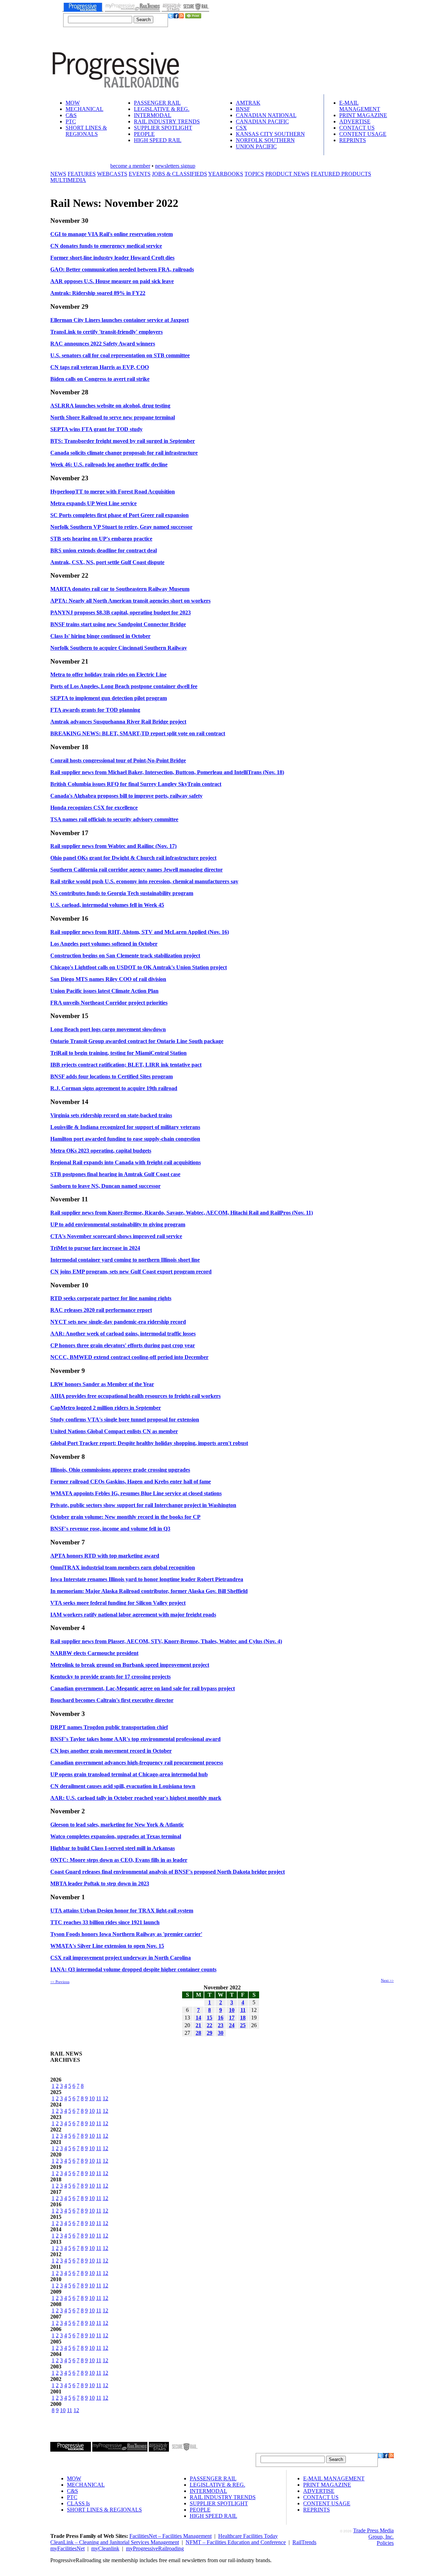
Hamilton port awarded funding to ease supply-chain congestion (125, 1139)
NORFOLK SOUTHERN (265, 140)
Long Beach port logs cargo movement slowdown (108, 1029)
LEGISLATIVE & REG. (162, 109)
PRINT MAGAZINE (363, 115)
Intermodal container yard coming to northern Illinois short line (125, 1260)
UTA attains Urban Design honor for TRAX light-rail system (122, 1911)
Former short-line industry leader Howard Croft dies (112, 258)
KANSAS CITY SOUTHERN (270, 134)
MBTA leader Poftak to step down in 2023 (100, 1883)
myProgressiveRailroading (155, 2548)
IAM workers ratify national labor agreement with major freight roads (133, 1615)
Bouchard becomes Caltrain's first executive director (112, 1700)
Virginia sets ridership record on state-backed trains (111, 1115)
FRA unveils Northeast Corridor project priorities (109, 1003)
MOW (73, 103)
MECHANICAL (84, 109)
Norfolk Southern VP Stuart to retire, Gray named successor (121, 527)
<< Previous (60, 1982)
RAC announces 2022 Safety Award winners (103, 344)
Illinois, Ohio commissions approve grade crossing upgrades (120, 1470)
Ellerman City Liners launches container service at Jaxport (119, 320)
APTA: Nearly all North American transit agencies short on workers (130, 601)
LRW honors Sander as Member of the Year (102, 1384)
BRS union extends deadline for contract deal (104, 550)
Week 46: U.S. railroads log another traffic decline (109, 465)
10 (92, 2098)
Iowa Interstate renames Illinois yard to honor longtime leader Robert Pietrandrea (147, 1579)
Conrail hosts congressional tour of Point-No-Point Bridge (118, 760)
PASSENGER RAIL (157, 103)
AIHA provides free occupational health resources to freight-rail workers (135, 1396)
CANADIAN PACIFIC (262, 121)
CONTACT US (357, 128)
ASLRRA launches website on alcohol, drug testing (110, 406)
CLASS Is (78, 2503)
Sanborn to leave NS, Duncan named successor (105, 1186)
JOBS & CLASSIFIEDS (180, 174)
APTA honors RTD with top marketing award (105, 1556)
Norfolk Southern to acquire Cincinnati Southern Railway (119, 648)
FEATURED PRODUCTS (341, 174)
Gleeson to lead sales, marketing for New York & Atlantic (117, 1825)
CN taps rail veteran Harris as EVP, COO (100, 367)
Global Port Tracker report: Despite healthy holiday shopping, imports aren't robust (149, 1443)
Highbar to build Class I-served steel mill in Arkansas (113, 1848)
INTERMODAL (153, 115)
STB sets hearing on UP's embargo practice (101, 539)
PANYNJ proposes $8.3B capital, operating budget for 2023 (121, 612)
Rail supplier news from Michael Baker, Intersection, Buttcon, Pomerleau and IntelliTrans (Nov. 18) (167, 772)
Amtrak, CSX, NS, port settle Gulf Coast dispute (107, 562)
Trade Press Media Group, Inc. (373, 2534)
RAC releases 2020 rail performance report (101, 1310)
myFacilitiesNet (67, 2548)
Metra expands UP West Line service (93, 503)
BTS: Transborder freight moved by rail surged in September (123, 441)
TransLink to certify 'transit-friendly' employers (106, 332)
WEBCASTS (112, 174)
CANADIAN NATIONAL (266, 115)
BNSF (243, 109)
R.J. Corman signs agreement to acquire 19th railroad (114, 1088)
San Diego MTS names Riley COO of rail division (108, 979)
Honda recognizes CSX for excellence (94, 808)
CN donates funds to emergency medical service (106, 246)
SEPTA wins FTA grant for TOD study (96, 429)
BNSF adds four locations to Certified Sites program (112, 1076)
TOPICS (254, 174)
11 (99, 2098)
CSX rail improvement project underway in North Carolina (121, 1958)
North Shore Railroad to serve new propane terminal (113, 417)
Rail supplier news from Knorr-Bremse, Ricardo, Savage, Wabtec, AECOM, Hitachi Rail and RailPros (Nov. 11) (182, 1213)
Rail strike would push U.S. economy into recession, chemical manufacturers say (144, 881)
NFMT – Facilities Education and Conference (236, 2542)
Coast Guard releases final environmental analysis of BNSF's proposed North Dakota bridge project (168, 1872)
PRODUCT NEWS (287, 174)
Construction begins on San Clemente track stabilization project (125, 956)
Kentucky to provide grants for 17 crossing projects (110, 1677)
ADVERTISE (355, 121)
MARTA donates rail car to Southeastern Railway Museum (120, 589)
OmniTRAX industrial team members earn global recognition (123, 1567)
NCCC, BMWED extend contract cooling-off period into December (129, 1357)
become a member (130, 166)
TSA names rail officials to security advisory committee (114, 819)
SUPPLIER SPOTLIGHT (163, 128)
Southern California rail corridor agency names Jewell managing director (136, 870)
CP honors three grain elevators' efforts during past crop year (123, 1345)
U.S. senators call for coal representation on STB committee (120, 355)
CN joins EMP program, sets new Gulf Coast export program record (131, 1272)
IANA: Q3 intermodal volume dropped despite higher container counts (133, 1969)
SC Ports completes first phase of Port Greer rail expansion (119, 515)
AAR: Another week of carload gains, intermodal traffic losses (123, 1334)
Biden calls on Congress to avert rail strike (100, 379)
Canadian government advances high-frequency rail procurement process (137, 1763)
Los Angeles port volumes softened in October (104, 944)
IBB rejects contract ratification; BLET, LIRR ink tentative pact (126, 1065)
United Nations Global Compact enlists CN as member (114, 1431)
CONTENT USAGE (363, 134)
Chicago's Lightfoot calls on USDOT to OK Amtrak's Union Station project (139, 967)
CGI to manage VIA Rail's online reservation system (112, 234)
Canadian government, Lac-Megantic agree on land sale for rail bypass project (143, 1688)
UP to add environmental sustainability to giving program (118, 1224)
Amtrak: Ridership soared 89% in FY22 (98, 293)
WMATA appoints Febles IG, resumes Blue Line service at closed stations (136, 1493)
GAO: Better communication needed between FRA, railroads (122, 269)
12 (105, 2098)
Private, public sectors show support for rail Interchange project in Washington (143, 1505)
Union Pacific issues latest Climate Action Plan (104, 991)
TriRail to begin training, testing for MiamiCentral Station (118, 1053)
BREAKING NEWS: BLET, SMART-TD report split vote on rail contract (138, 733)
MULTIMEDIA (68, 180)
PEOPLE (144, 134)
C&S (71, 115)
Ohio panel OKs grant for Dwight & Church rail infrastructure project (133, 858)
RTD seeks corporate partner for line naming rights (111, 1298)
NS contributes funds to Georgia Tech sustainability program (122, 893)
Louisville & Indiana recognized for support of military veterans (125, 1127)
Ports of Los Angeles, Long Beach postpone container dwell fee (124, 686)
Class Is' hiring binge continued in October (100, 636)
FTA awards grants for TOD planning (95, 710)
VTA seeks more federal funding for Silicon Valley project (118, 1603)
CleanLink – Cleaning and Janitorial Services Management (115, 2542)
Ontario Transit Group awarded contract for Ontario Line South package (137, 1041)
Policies (385, 2543)
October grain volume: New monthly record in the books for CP (125, 1517)
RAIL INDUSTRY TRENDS (167, 121)
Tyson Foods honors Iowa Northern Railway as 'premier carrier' (126, 1934)
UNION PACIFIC (256, 146)
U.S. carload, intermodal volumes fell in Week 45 (107, 905)
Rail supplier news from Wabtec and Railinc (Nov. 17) (113, 846)
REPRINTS (353, 140)
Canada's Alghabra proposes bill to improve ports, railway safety (126, 796)
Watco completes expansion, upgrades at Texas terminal (116, 1836)
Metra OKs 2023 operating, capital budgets (101, 1151)
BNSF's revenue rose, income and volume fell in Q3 (110, 1529)
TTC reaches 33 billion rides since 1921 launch (105, 1922)
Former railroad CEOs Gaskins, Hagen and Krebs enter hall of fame (131, 1482)
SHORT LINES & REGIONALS (86, 131)
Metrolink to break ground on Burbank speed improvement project (130, 1665)
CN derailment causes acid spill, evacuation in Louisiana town (123, 1786)
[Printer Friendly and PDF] (193, 16)
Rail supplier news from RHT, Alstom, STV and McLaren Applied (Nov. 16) (140, 932)
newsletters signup (175, 166)
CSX (241, 128)
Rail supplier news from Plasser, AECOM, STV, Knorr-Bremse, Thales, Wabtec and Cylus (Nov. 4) (166, 1641)
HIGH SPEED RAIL (158, 140)
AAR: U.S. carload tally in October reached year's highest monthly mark (136, 1798)
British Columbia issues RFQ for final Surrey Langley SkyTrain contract (136, 784)
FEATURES (82, 174)
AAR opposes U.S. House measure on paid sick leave (112, 281)
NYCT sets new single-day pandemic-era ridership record (118, 1322)
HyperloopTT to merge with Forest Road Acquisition (113, 492)
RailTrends (304, 2542)
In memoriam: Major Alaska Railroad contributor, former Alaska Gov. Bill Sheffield (149, 1591)
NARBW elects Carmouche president (94, 1653)
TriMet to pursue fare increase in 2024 (95, 1248)
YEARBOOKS (226, 174)
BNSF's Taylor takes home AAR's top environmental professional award (135, 1739)
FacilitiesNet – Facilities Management (170, 2536)
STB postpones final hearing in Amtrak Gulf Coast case (115, 1174)
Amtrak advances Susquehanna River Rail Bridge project (118, 722)
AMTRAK (248, 103)
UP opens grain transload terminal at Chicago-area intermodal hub (129, 1774)
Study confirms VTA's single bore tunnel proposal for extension (125, 1420)
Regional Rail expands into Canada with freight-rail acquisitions (126, 1162)
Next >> (387, 1980)
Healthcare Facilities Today (248, 2536)
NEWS (58, 174)
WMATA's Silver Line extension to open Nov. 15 (107, 1946)
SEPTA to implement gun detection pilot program (109, 698)
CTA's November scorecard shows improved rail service (116, 1236)
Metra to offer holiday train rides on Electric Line (108, 674)
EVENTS (140, 174)
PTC (71, 121)
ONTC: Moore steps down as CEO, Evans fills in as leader (119, 1860)
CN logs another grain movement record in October (111, 1751)
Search (143, 20)
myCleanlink (105, 2548)
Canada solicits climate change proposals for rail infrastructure (124, 453)
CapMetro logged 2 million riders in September (106, 1408)
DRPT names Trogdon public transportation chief (109, 1727)
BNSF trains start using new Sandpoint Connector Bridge (118, 624)
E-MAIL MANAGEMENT (360, 106)
